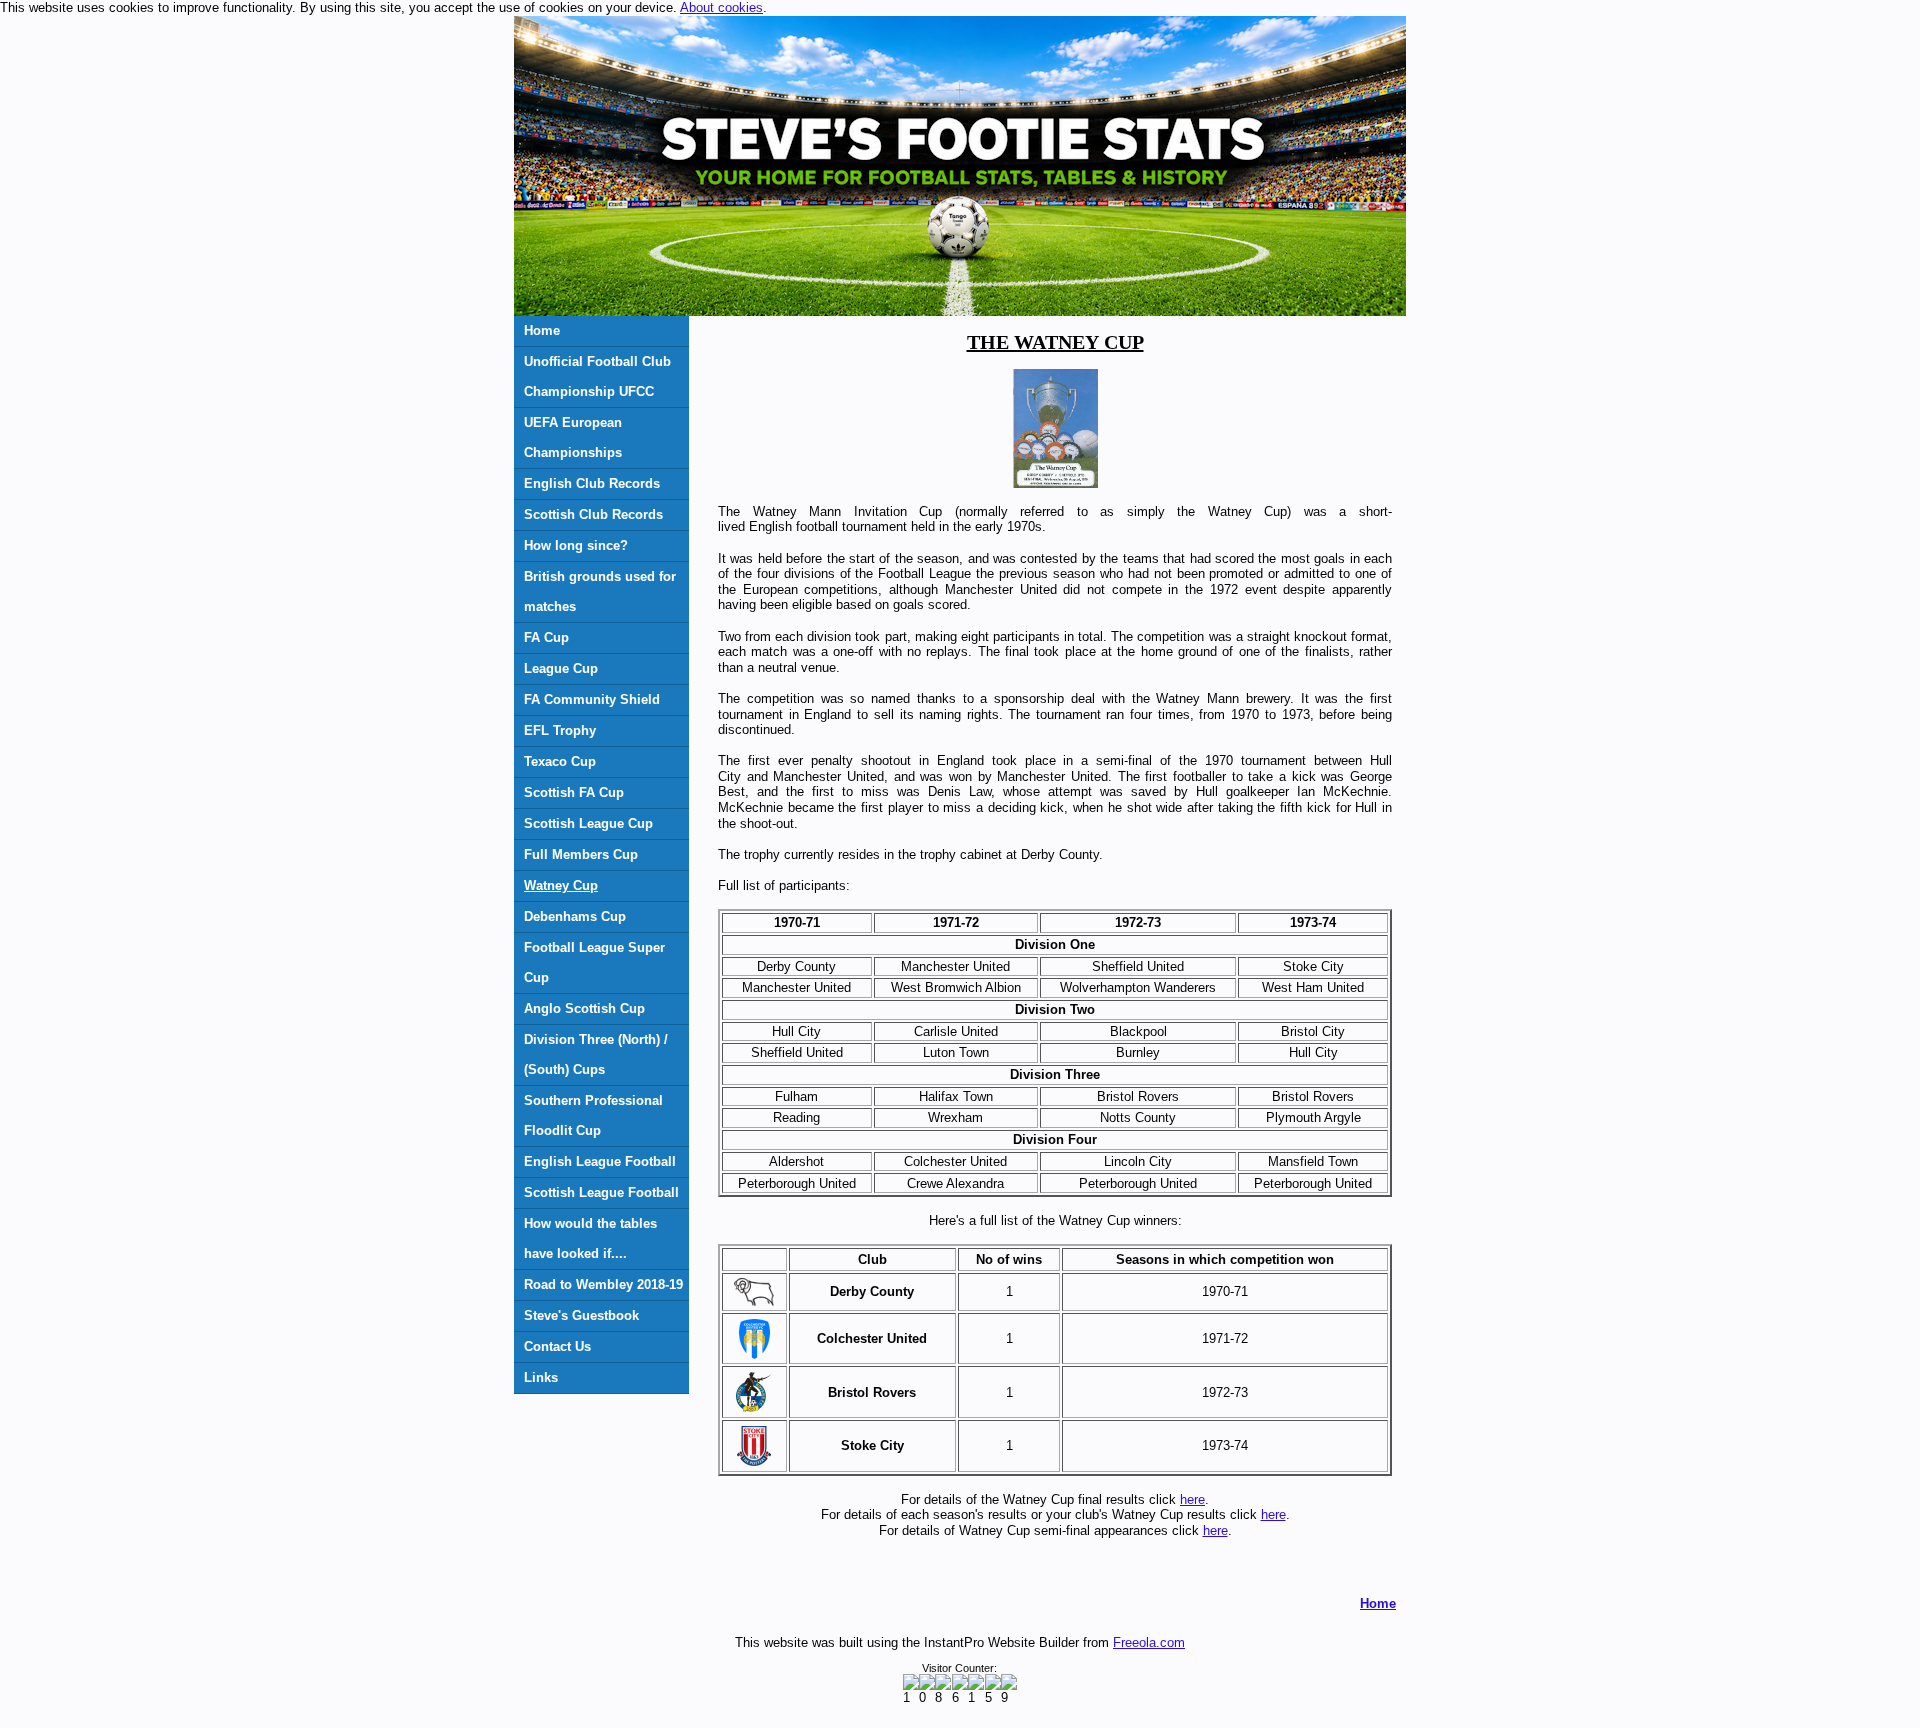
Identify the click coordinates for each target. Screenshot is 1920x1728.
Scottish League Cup (588, 823)
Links (541, 1377)
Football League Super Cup (594, 962)
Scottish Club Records (593, 514)
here (1192, 1499)
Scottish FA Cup (574, 792)
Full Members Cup (581, 854)
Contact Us (557, 1346)
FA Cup (546, 637)
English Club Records (592, 483)
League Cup (561, 668)
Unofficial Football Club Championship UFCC (597, 376)
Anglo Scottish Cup (584, 1008)
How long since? (576, 545)
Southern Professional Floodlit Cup (593, 1115)
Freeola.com (1149, 1642)
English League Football (600, 1161)
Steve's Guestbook (581, 1315)
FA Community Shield (592, 699)
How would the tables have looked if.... (590, 1238)
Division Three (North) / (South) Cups (596, 1054)
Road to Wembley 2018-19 (603, 1284)
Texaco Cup (560, 761)
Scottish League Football (601, 1192)
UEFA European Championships (573, 437)
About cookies (721, 7)
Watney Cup (561, 885)
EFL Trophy (560, 730)
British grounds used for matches (600, 591)
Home (542, 330)
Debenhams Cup (575, 916)
